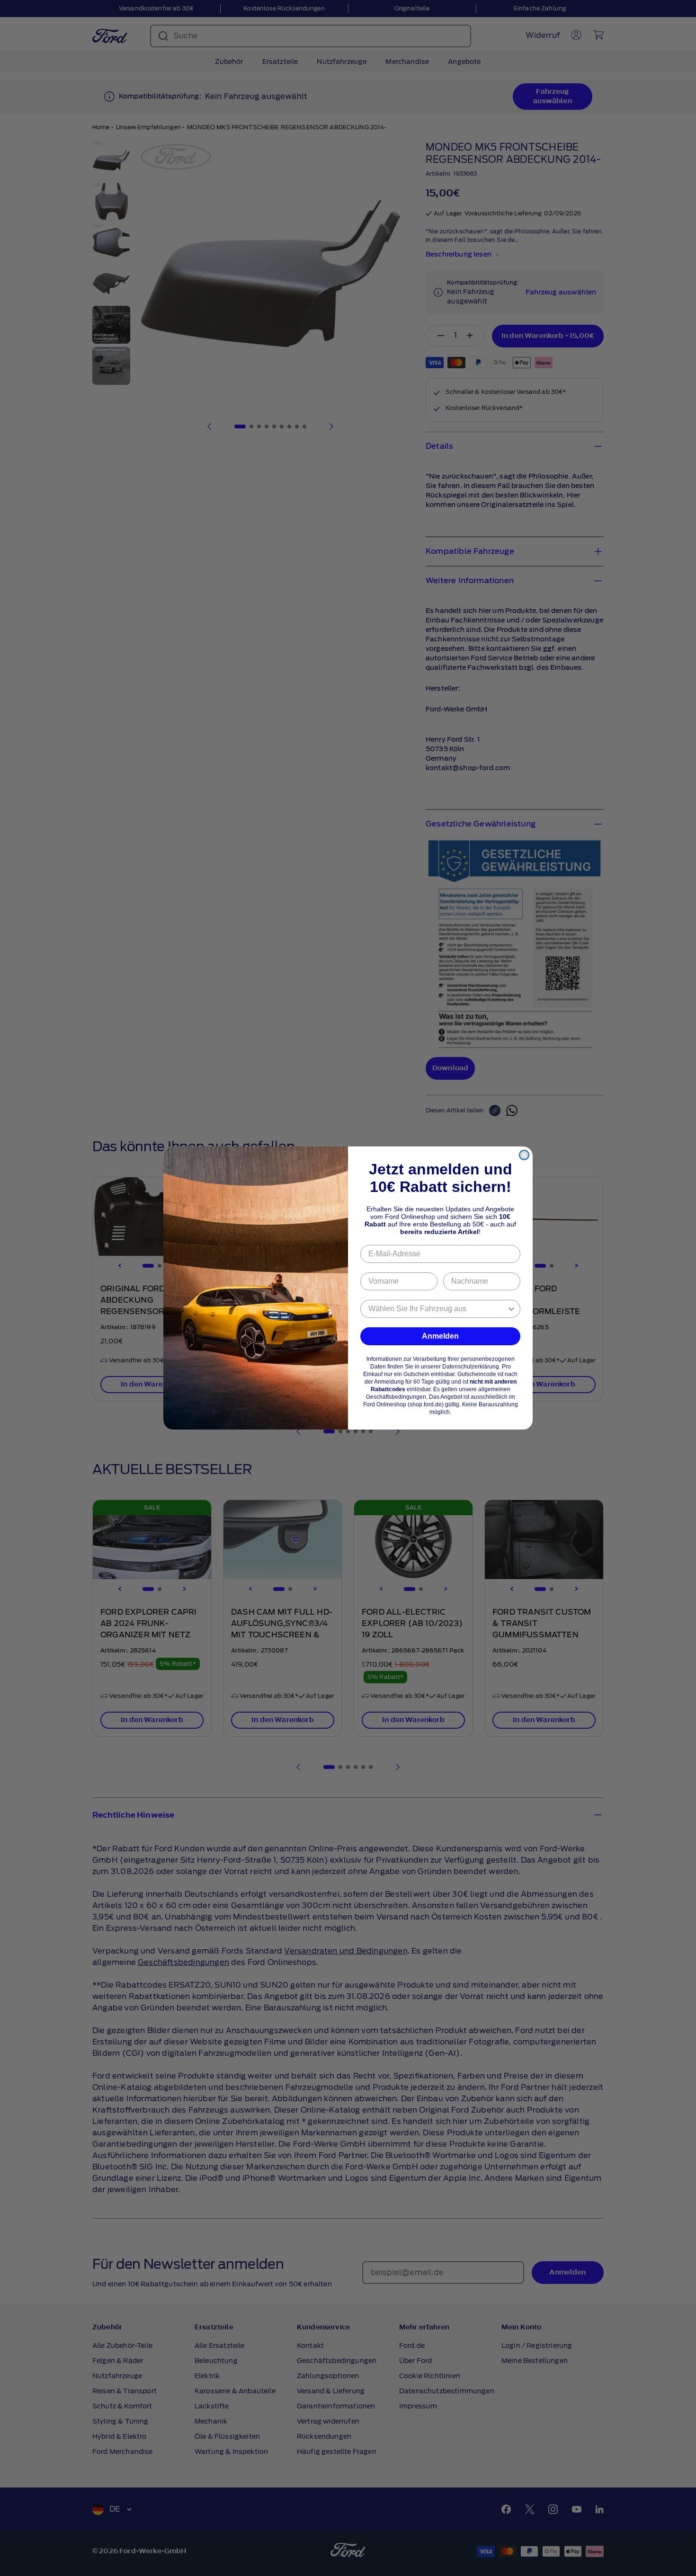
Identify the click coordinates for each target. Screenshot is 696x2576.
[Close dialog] (524, 1155)
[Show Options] (511, 1309)
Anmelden (440, 1336)
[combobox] (437, 1309)
